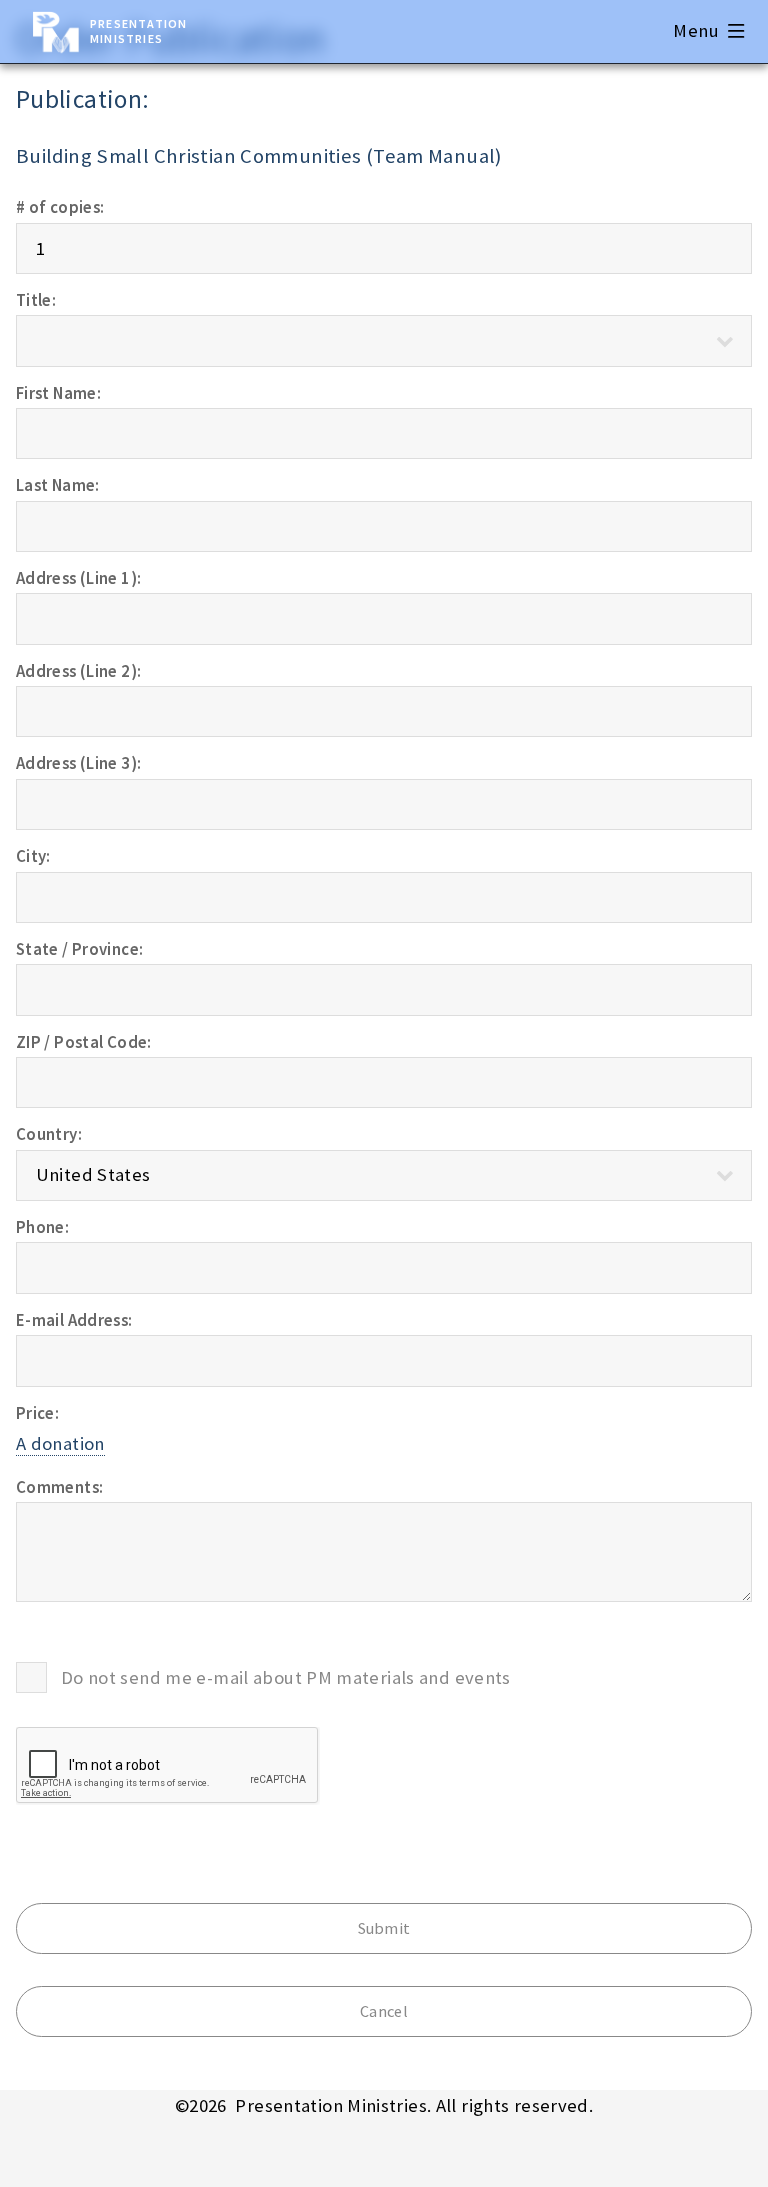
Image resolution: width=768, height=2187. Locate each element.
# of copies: (60, 207)
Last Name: (58, 485)
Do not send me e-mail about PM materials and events (286, 1677)
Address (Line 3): (78, 763)
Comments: (59, 1487)
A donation (60, 1443)
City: (33, 856)
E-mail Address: (74, 1320)
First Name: (58, 393)
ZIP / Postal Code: (84, 1042)
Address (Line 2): (78, 671)
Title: (36, 300)
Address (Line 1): (78, 578)
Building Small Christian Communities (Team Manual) (259, 156)
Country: (49, 1134)
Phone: (42, 1227)
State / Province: (79, 949)
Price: (37, 1413)
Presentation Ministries (138, 31)
